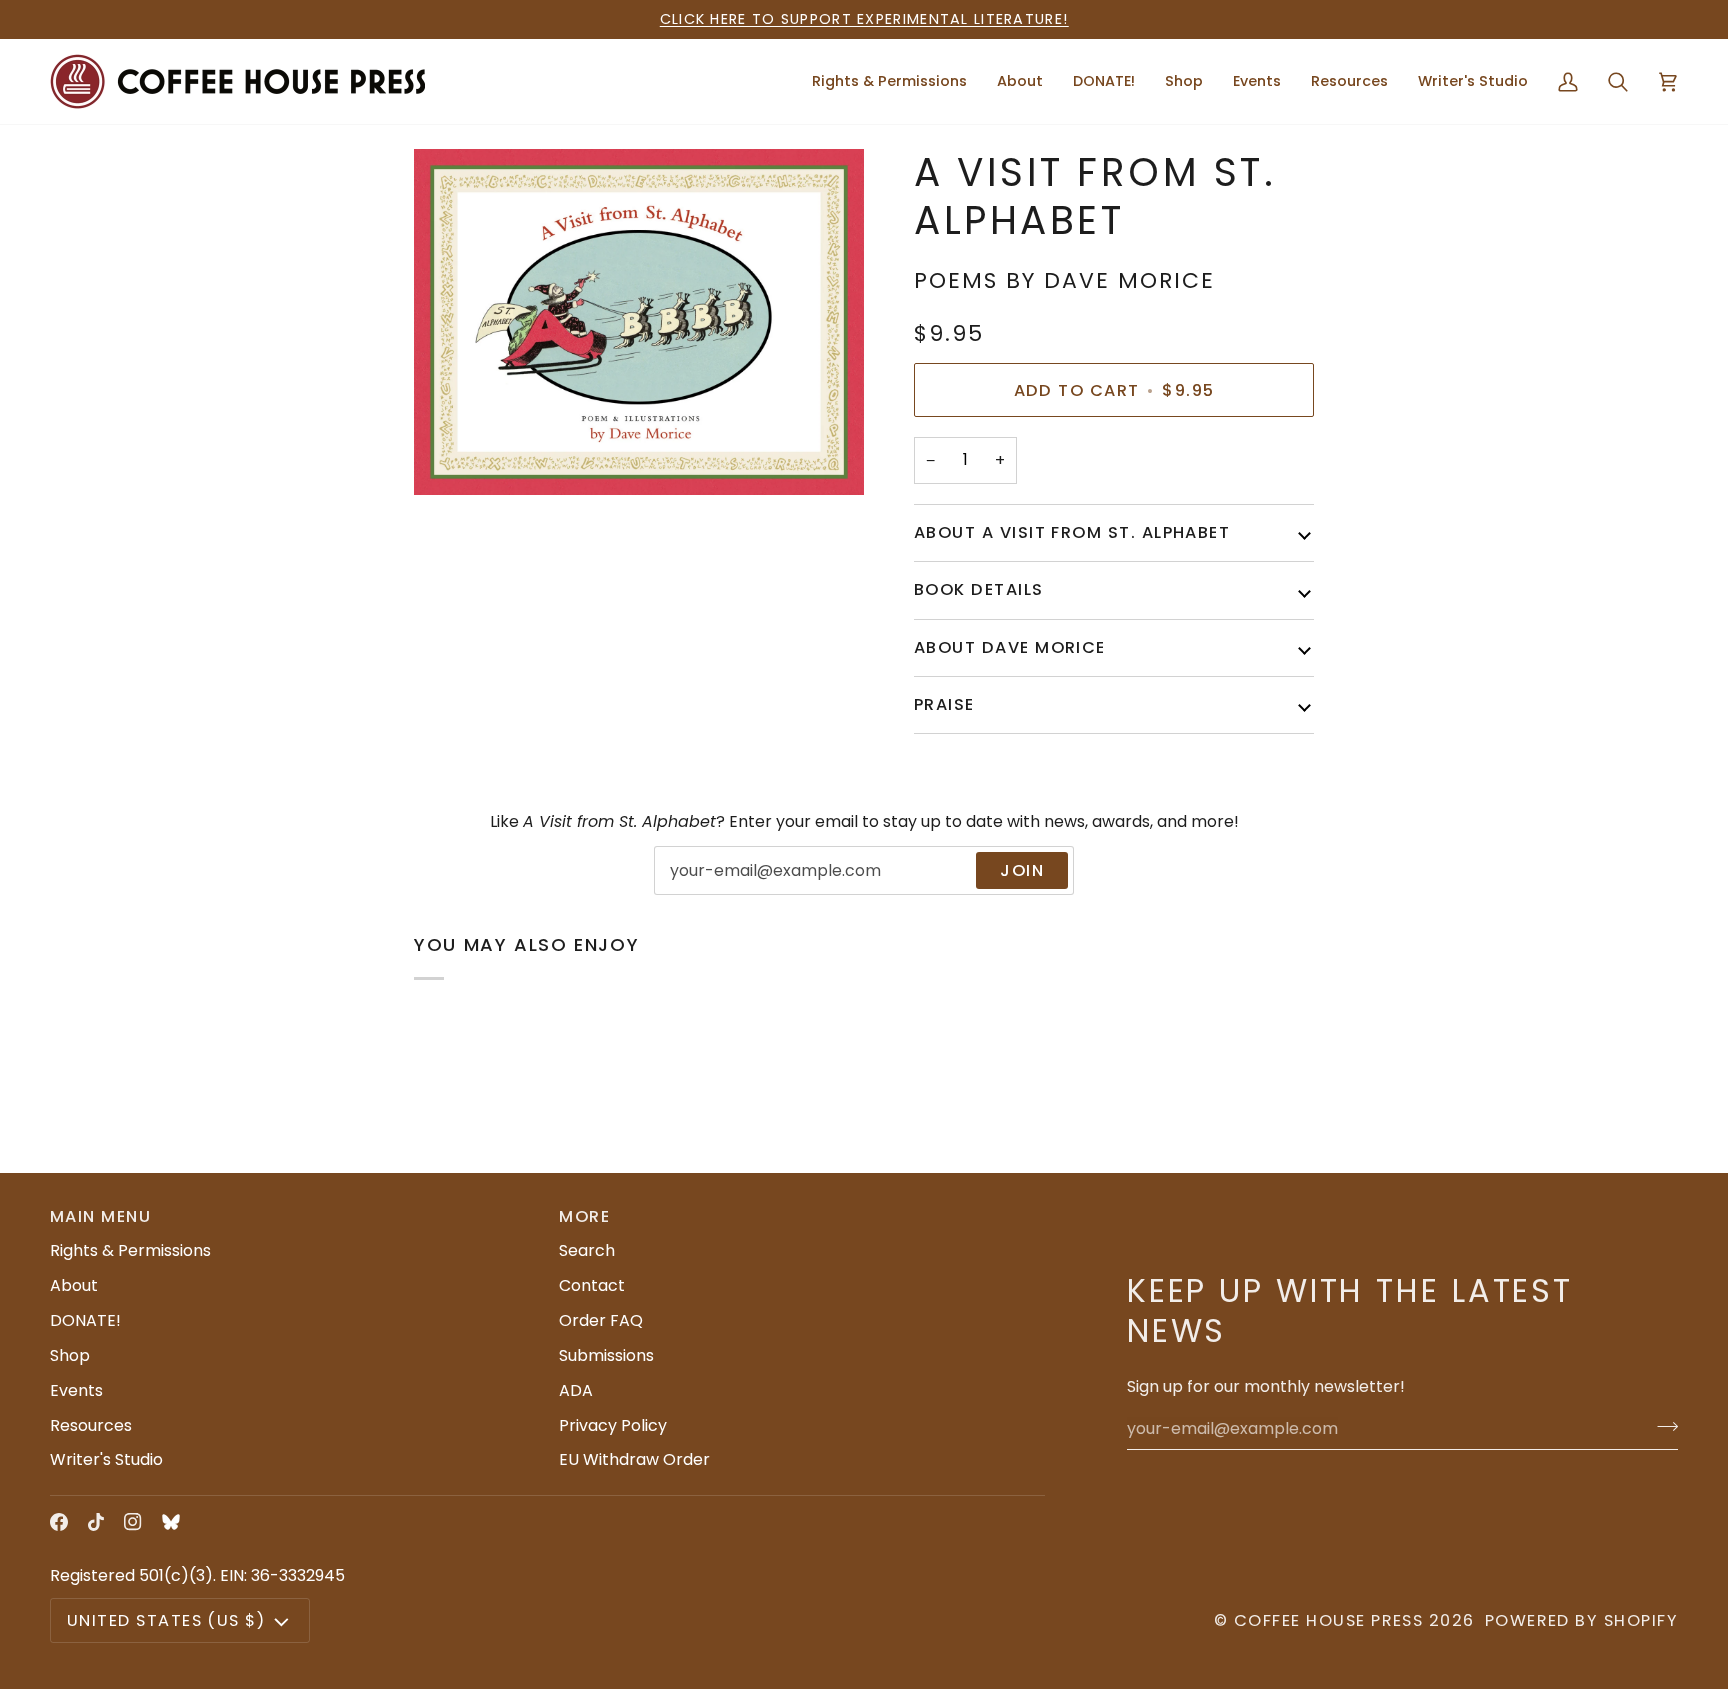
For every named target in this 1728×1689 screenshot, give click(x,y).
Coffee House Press (1328, 1620)
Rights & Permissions (130, 1250)
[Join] (1661, 1426)
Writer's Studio (106, 1459)
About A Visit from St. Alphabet (1072, 532)
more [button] (584, 1216)
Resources (91, 1425)
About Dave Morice (1010, 647)
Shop (70, 1355)
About (74, 1285)
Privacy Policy (613, 1425)
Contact (592, 1285)
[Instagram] (133, 1522)
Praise (944, 704)
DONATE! (85, 1320)
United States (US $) (166, 1620)
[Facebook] (59, 1522)
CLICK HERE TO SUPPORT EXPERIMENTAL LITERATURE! (864, 19)
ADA (576, 1390)
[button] (1020, 81)
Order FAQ (601, 1320)
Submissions (606, 1355)
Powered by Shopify (1581, 1620)
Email (689, 892)
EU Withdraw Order (634, 1459)
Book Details (979, 589)
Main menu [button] (100, 1216)
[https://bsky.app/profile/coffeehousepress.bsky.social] (171, 1522)
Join (1022, 870)
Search (587, 1250)
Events (76, 1390)
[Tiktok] (96, 1522)
